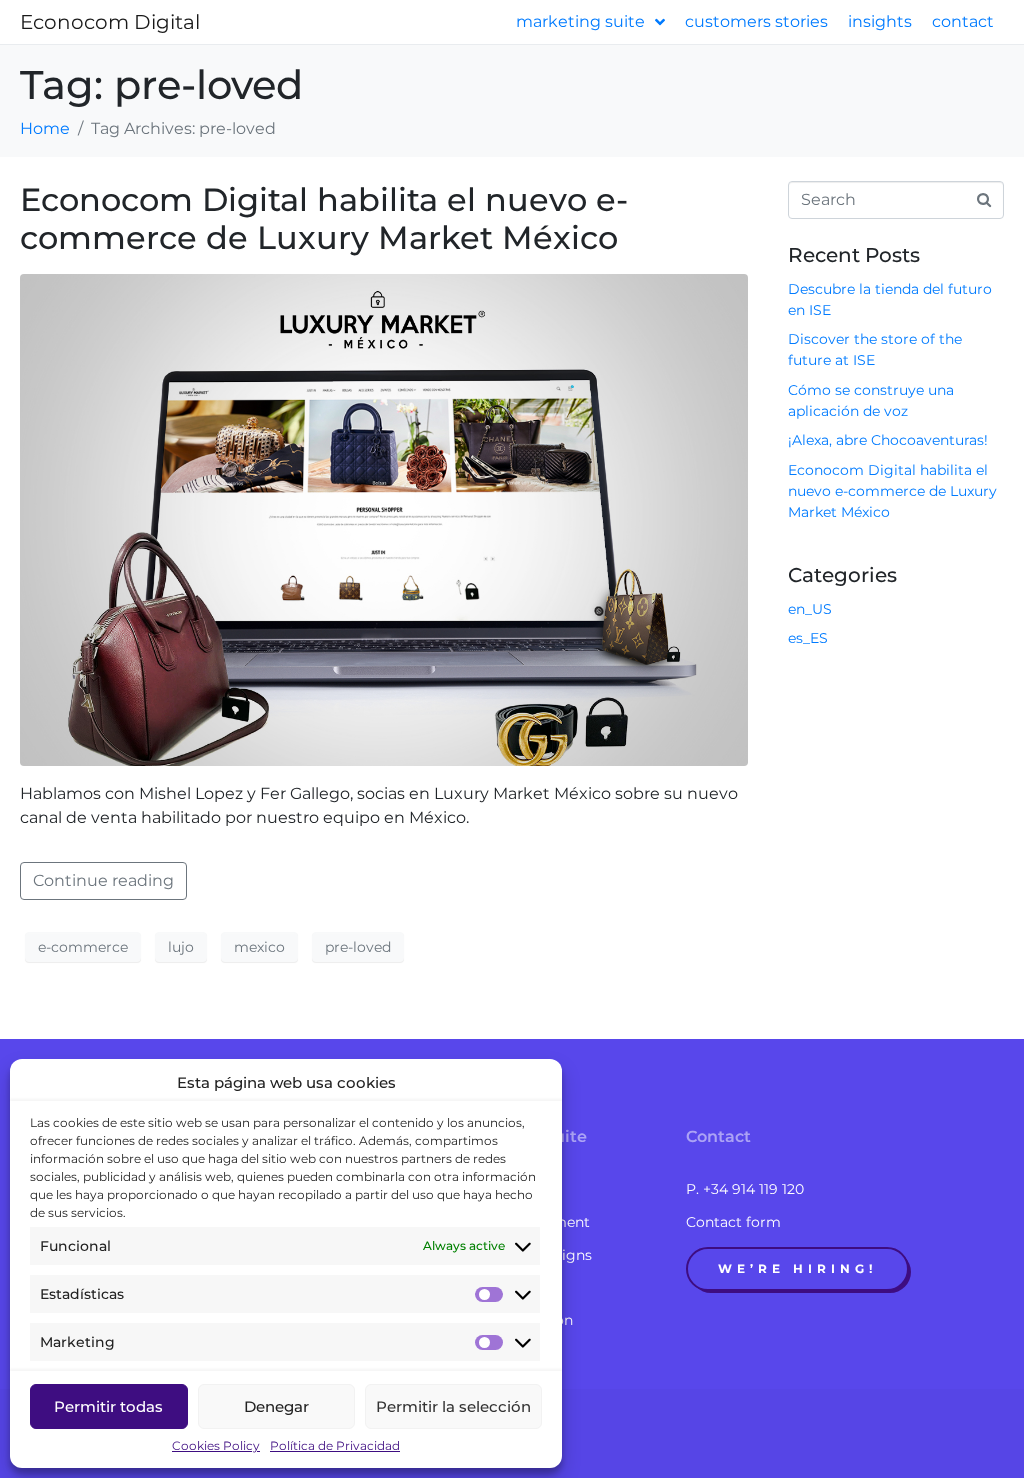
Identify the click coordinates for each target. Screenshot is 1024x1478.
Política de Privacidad (335, 1446)
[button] (797, 1269)
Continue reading (103, 880)
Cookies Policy (216, 1446)
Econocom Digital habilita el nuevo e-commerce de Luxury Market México (324, 218)
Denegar (276, 1406)
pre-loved (358, 947)
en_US (810, 609)
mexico (259, 947)
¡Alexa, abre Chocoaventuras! (888, 440)
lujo (181, 947)
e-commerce (83, 947)
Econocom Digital (110, 22)
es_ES (808, 638)
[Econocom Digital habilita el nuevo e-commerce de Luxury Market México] (384, 518)
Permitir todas (108, 1406)
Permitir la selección (453, 1406)
